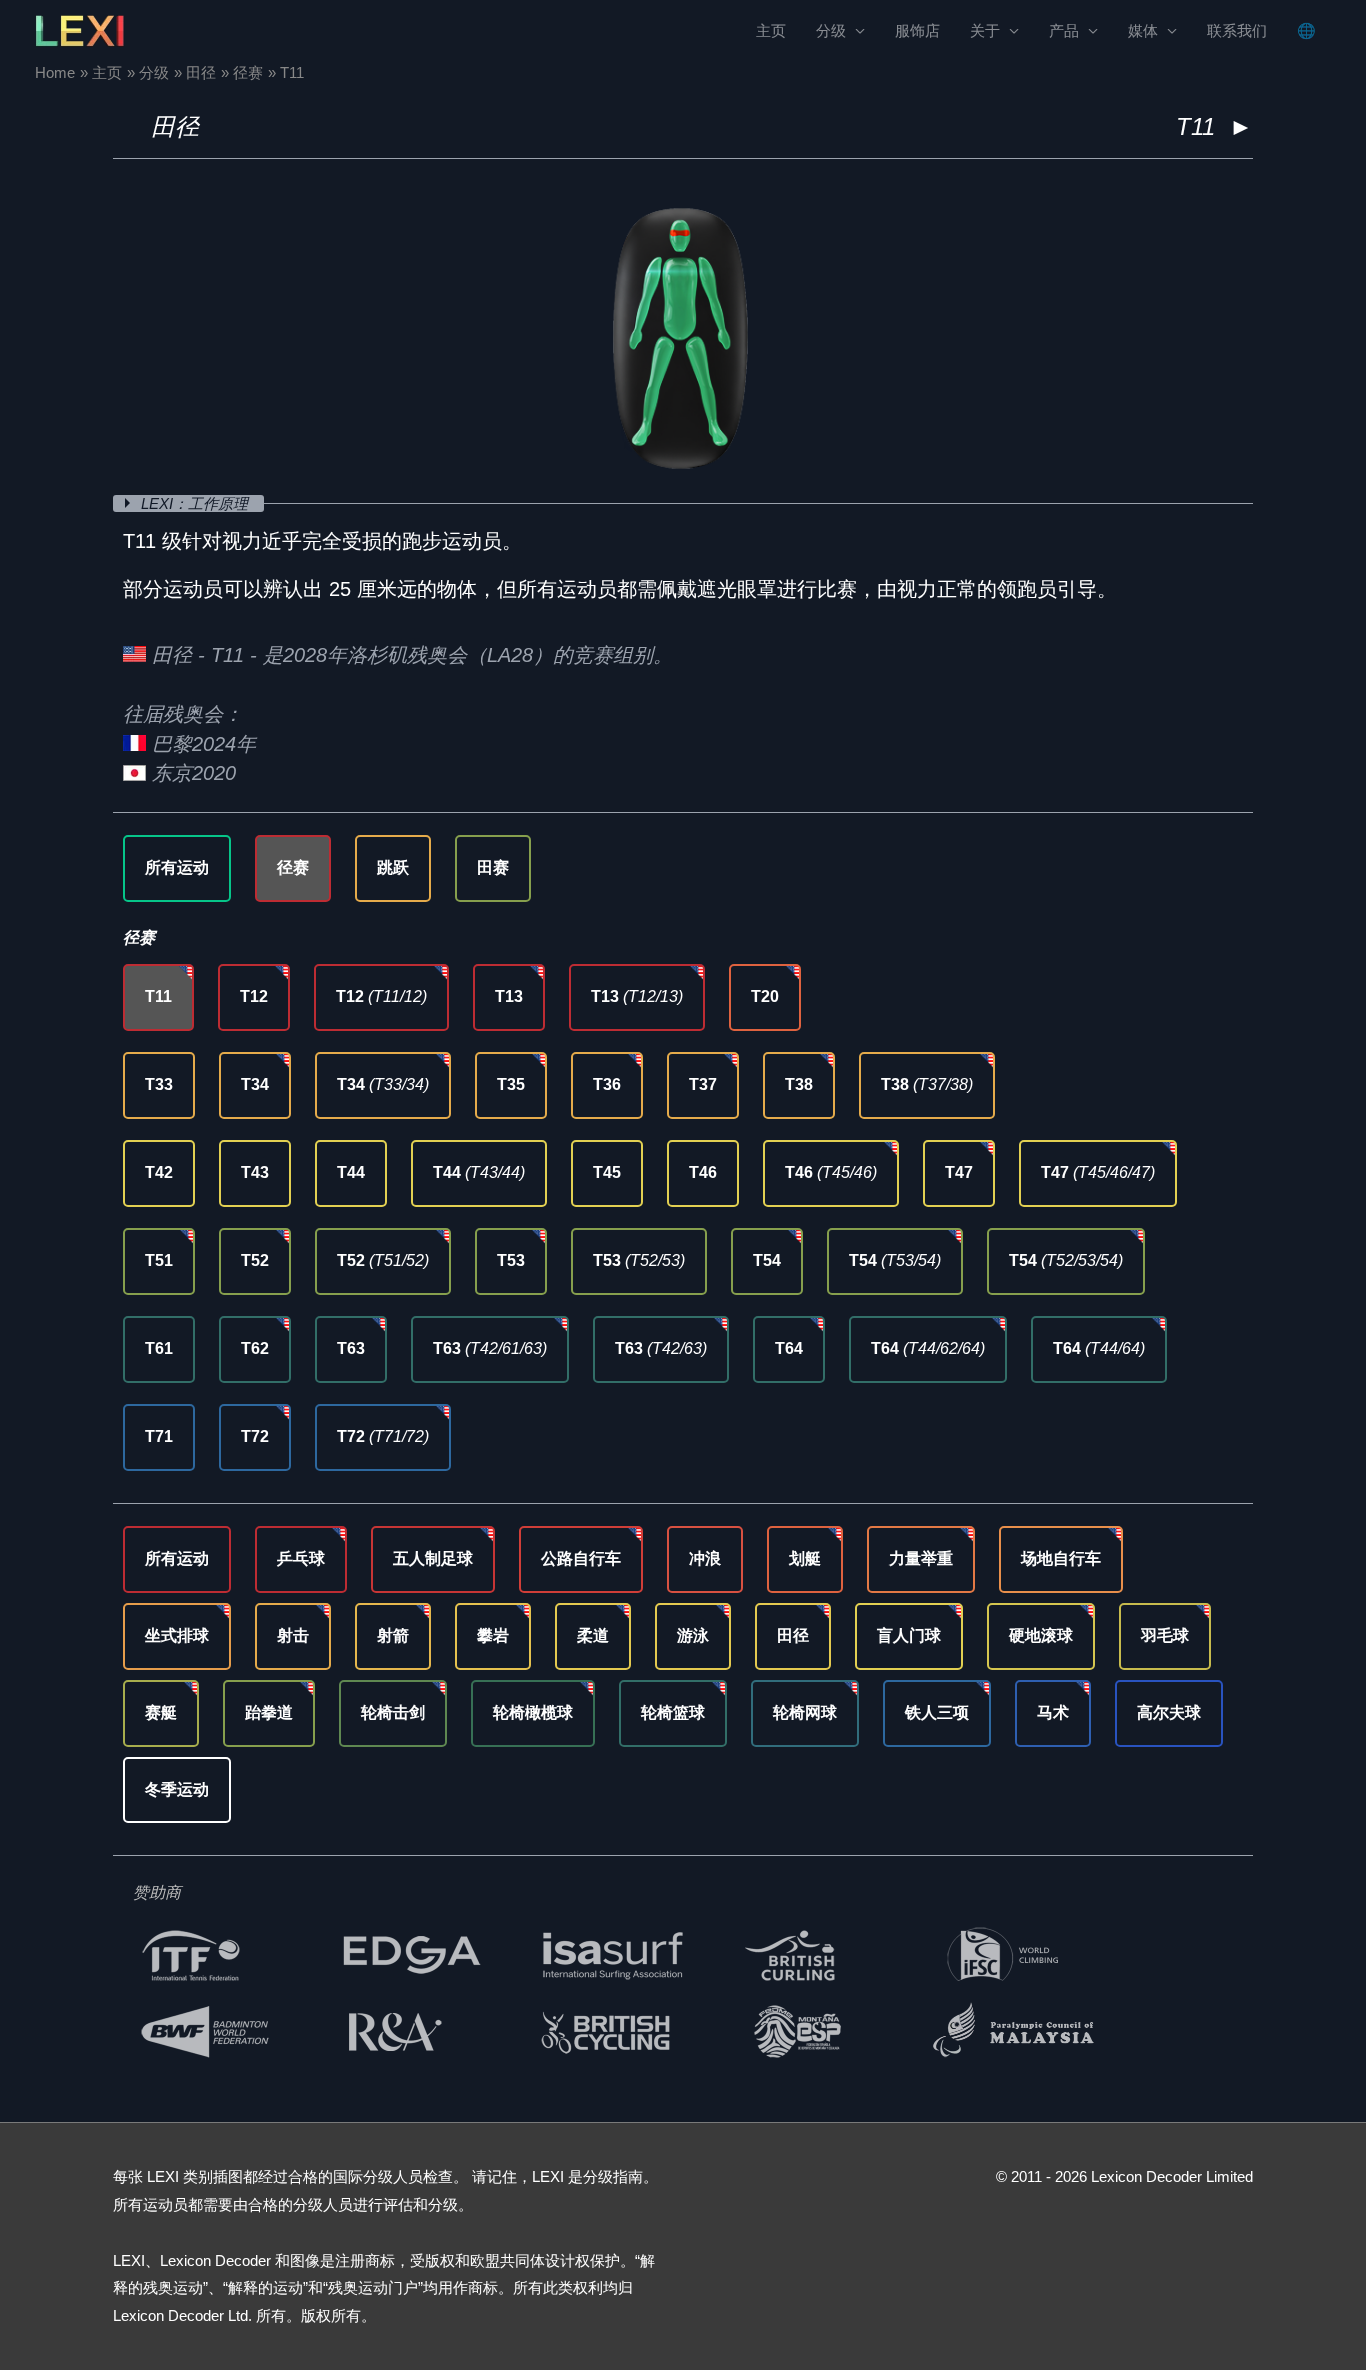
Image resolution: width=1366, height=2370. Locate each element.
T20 (765, 996)
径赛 (293, 867)
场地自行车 (1061, 1558)
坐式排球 (177, 1635)
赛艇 (161, 1712)
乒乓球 (301, 1558)
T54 (767, 1260)
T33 (159, 1084)
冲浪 (705, 1558)
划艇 (805, 1558)
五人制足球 (433, 1558)
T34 (255, 1084)
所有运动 (177, 867)
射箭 (393, 1635)
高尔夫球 (1169, 1712)
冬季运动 (177, 1789)
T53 (511, 1260)
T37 (703, 1084)
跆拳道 (269, 1712)
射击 (293, 1635)
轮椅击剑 (393, 1712)
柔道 (593, 1635)
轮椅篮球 (673, 1712)
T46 (703, 1172)
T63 (351, 1348)
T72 (255, 1436)
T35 (511, 1084)
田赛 (493, 867)
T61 (159, 1348)
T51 (159, 1260)
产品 (1064, 30)
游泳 (693, 1635)
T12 (254, 996)
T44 (351, 1172)
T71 (159, 1436)
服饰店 (917, 30)
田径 (175, 126)
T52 (255, 1260)
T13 (509, 996)
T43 (255, 1172)
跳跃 (393, 867)
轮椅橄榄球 (533, 1712)
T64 (789, 1348)
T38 (799, 1084)
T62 (255, 1348)
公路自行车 (581, 1558)
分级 (831, 30)
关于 (985, 30)
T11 (158, 996)
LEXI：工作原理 (196, 503)
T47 (959, 1172)
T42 (159, 1172)
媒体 (1143, 30)
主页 (771, 30)
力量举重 (921, 1558)
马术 (1053, 1712)
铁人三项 (937, 1712)
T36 (607, 1084)
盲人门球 (909, 1635)
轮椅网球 (805, 1712)
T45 (607, 1172)
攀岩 (493, 1635)
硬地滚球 (1041, 1635)
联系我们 (1237, 30)
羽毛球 (1165, 1635)
